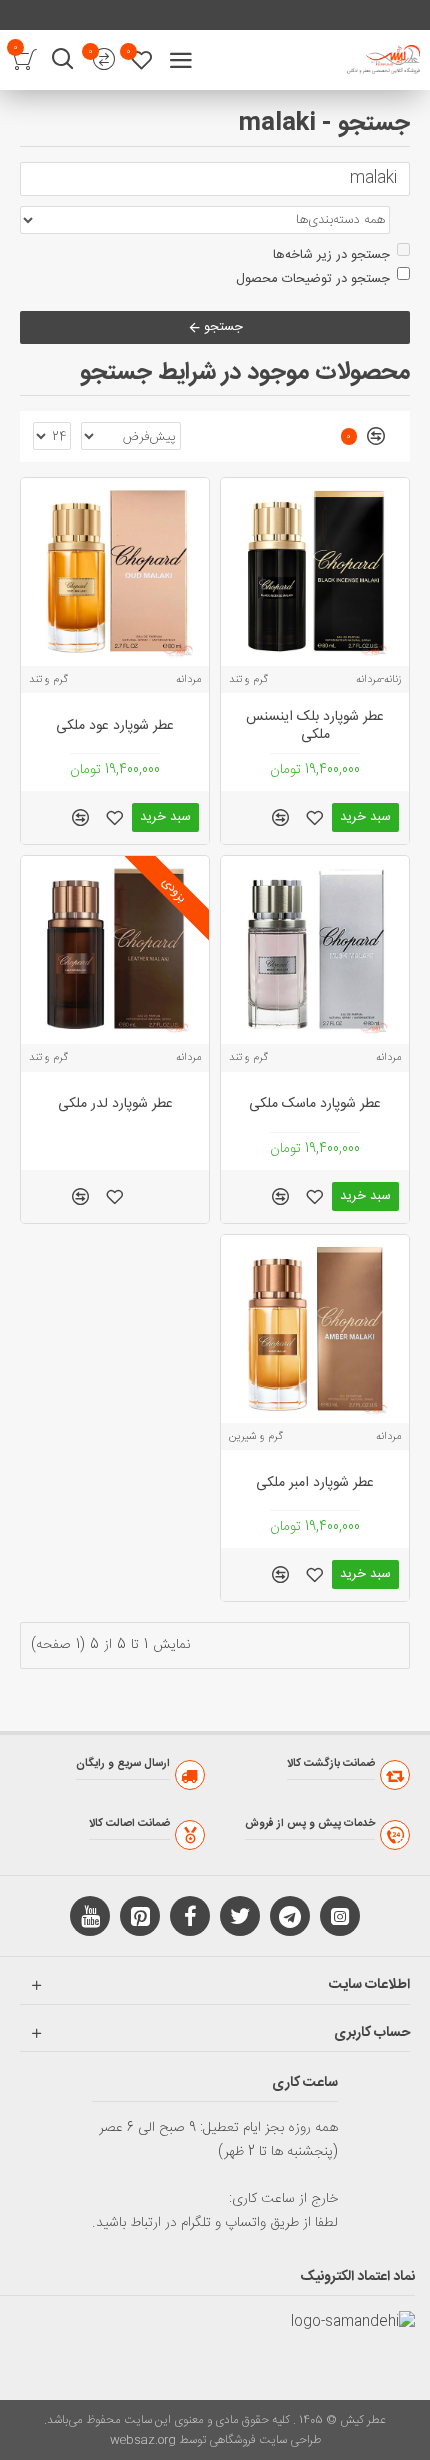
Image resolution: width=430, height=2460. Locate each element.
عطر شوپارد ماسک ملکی (315, 1104)
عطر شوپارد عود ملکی (115, 726)
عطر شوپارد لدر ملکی (115, 1104)
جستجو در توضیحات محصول (313, 279)
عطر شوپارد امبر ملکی (315, 1483)
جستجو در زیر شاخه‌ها (331, 255)
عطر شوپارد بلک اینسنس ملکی (315, 726)
